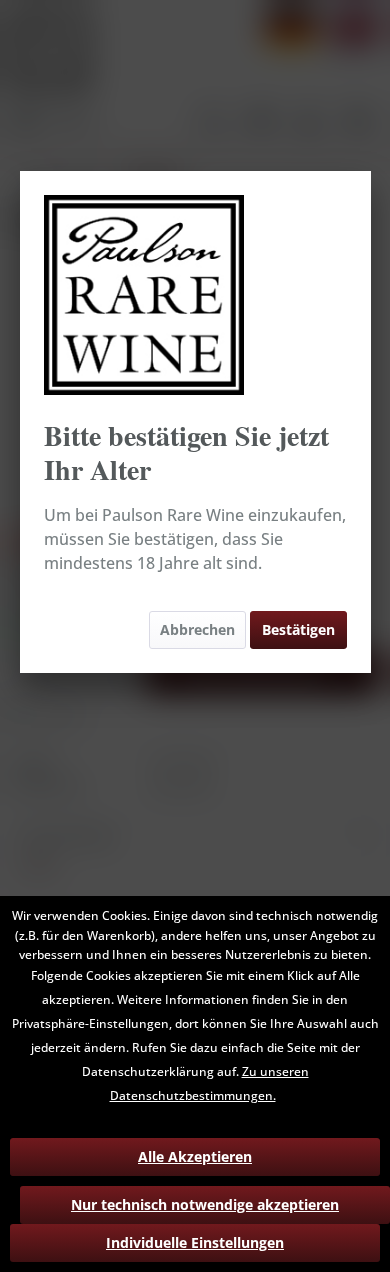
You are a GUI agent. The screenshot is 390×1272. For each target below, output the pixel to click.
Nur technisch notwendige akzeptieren (205, 1204)
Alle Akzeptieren (195, 1156)
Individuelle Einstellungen (195, 1242)
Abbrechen (197, 629)
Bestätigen (298, 629)
